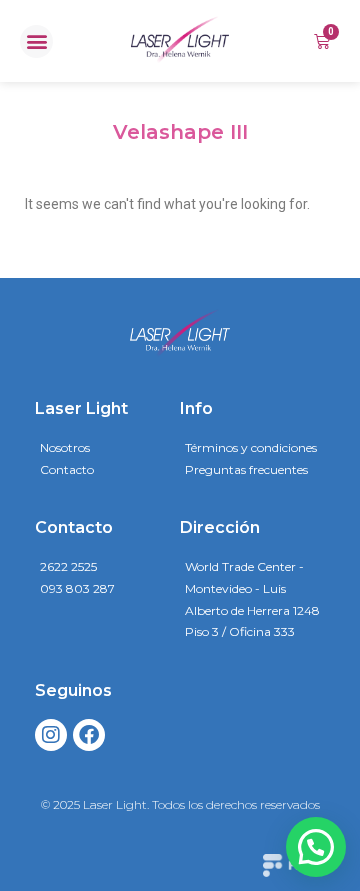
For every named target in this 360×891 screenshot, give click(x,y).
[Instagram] (51, 735)
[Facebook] (89, 735)
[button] (36, 41)
